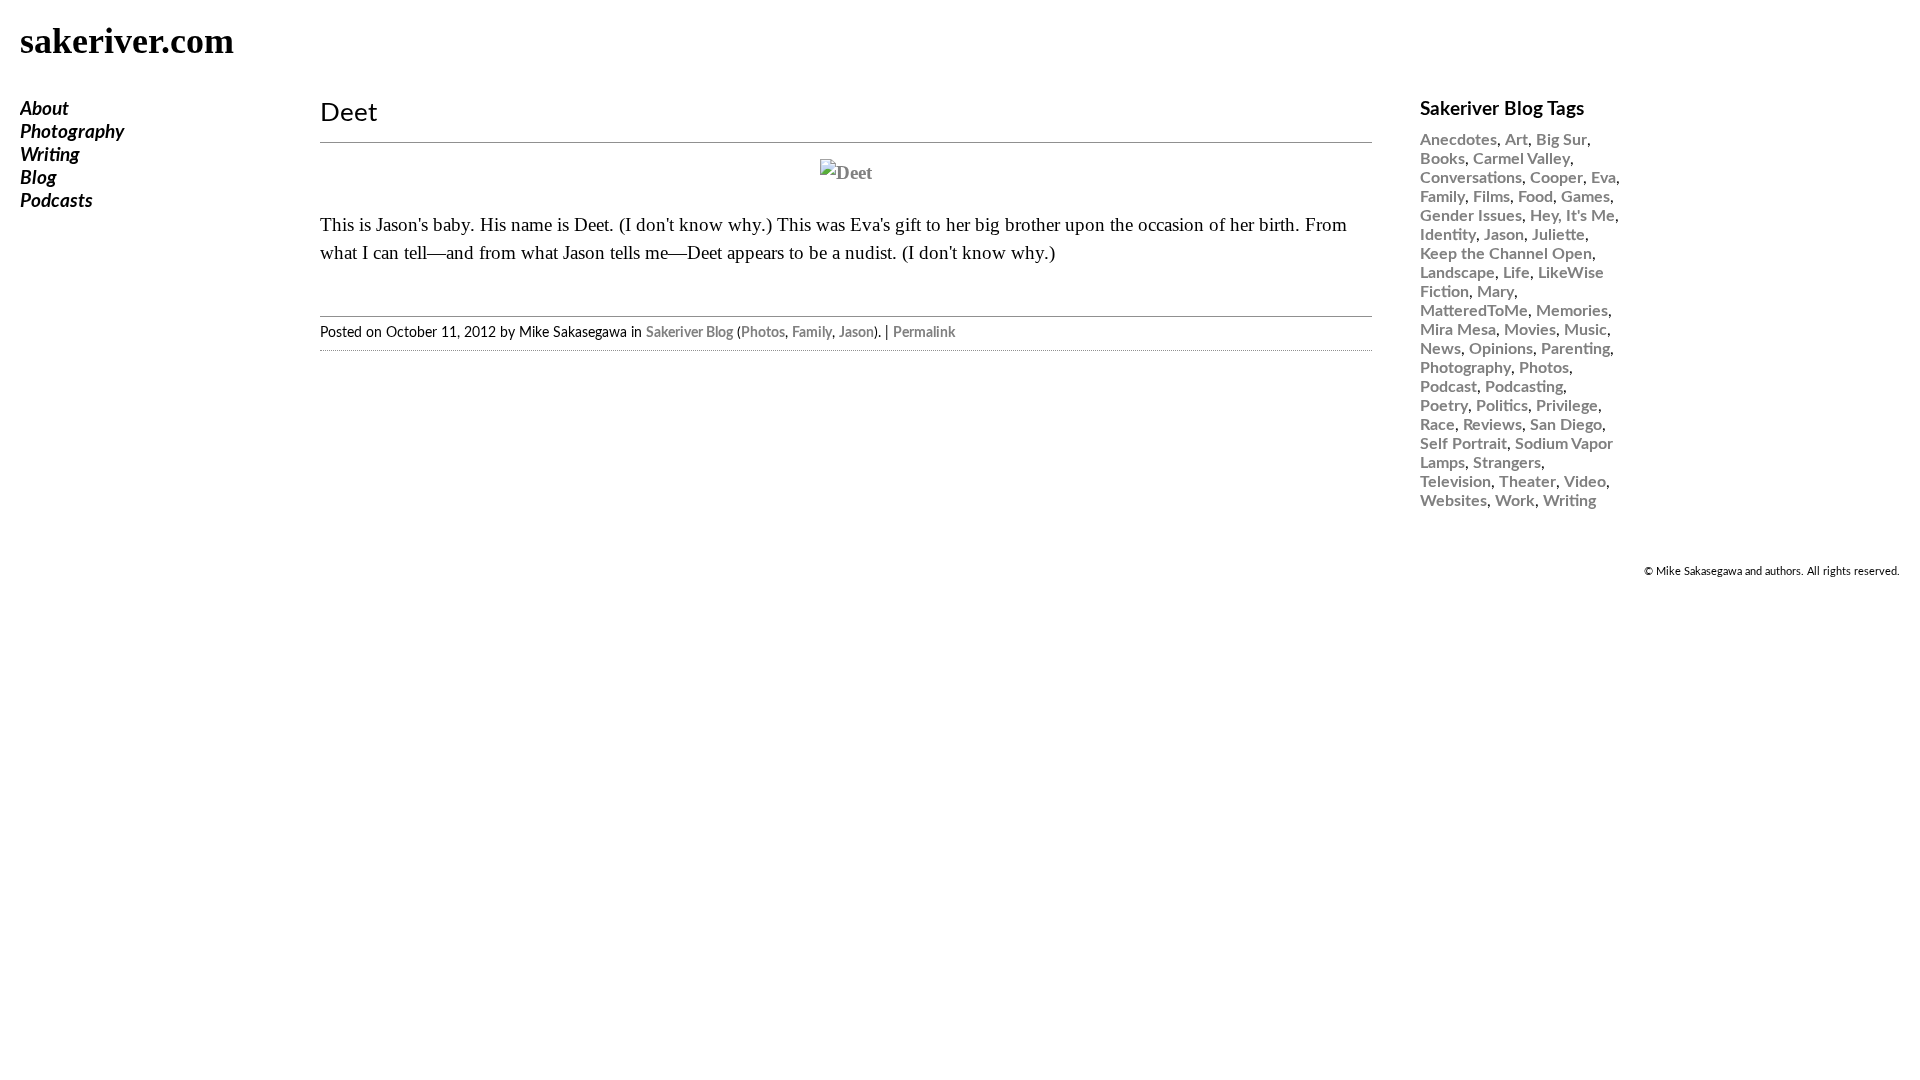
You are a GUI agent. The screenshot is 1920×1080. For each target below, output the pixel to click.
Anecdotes (1458, 140)
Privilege (1567, 406)
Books (1442, 159)
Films (1491, 197)
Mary (1495, 292)
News (1440, 349)
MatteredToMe (1474, 311)
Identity (1448, 235)
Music (1585, 330)
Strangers (1507, 463)
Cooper (1556, 178)
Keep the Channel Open (1506, 254)
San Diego (1566, 425)
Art (1516, 140)
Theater (1527, 482)
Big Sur (1561, 140)
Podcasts (56, 201)
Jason (856, 332)
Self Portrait (1463, 444)
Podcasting (1524, 387)
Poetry (1444, 406)
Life (1516, 273)
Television (1455, 482)
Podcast (1448, 387)
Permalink (924, 332)
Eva (1603, 178)
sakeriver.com (127, 41)
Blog (38, 178)
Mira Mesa (1458, 330)
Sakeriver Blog (689, 332)
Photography (72, 132)
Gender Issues (1471, 216)
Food (1535, 197)
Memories (1572, 311)
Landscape (1457, 273)
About (44, 109)
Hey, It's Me (1572, 216)
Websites (1453, 501)
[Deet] (846, 172)
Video (1585, 482)
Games (1585, 197)
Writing (50, 155)
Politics (1502, 406)
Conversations (1471, 178)
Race (1437, 425)
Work (1515, 501)
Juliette (1558, 235)
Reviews (1492, 425)
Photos (763, 332)
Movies (1530, 330)
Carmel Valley (1521, 159)
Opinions (1501, 349)
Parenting (1575, 349)
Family (812, 332)
